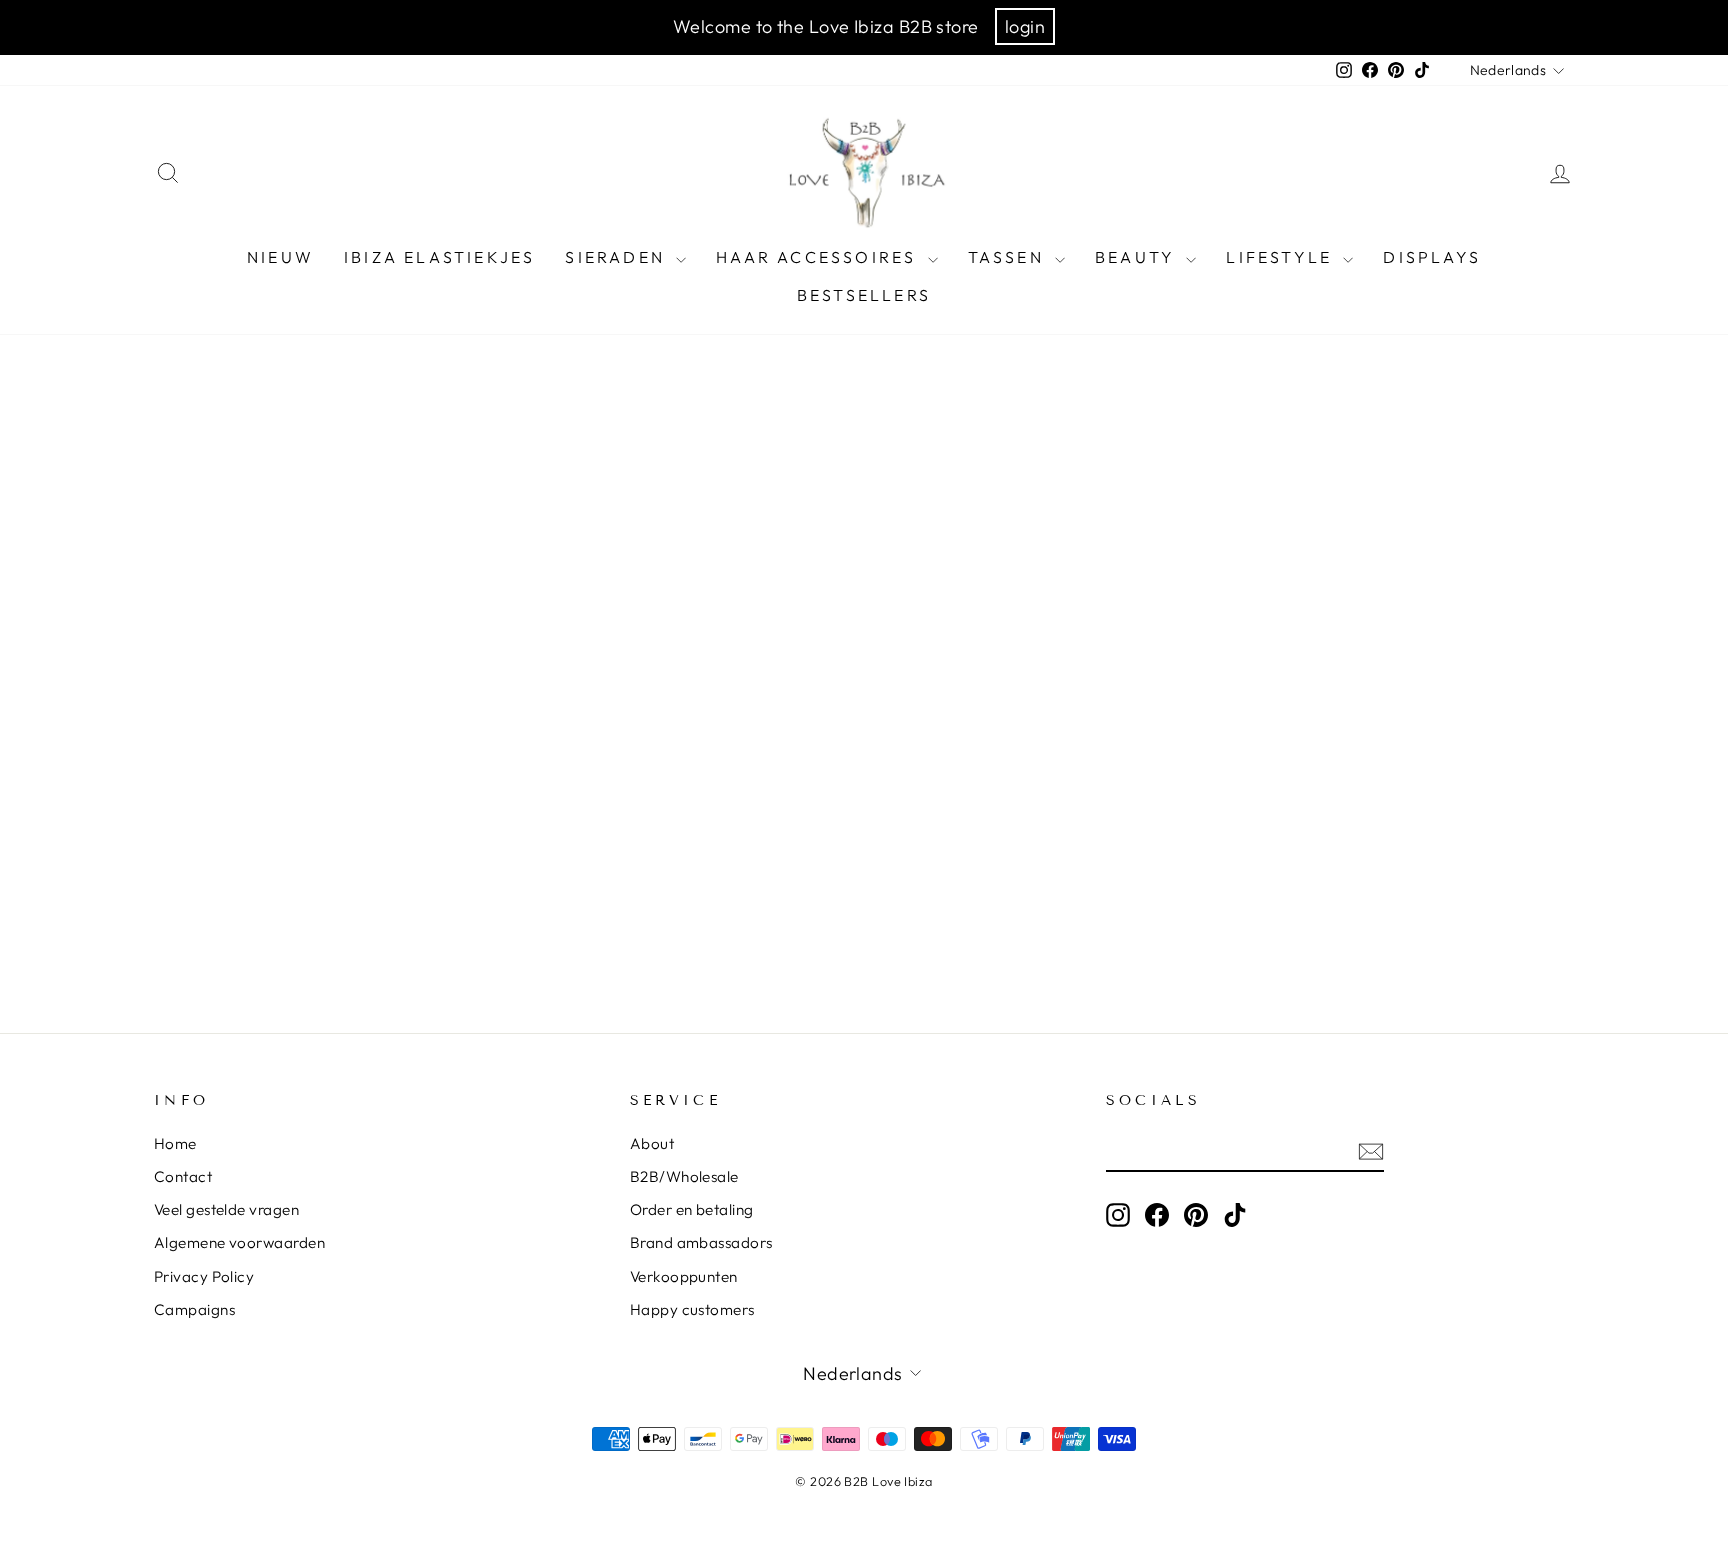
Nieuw (280, 257)
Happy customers (692, 1309)
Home (175, 1143)
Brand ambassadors (701, 1242)
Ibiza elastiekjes (439, 257)
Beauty (1138, 257)
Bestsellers (864, 295)
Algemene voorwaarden (239, 1242)
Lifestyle (1282, 257)
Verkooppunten (684, 1276)
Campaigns (194, 1309)
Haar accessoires (819, 257)
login (1025, 26)
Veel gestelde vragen (226, 1209)
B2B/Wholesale (684, 1176)
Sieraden (618, 257)
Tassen (1009, 257)
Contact (183, 1176)
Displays (1432, 257)
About (652, 1143)
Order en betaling (692, 1209)
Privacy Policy (204, 1276)
